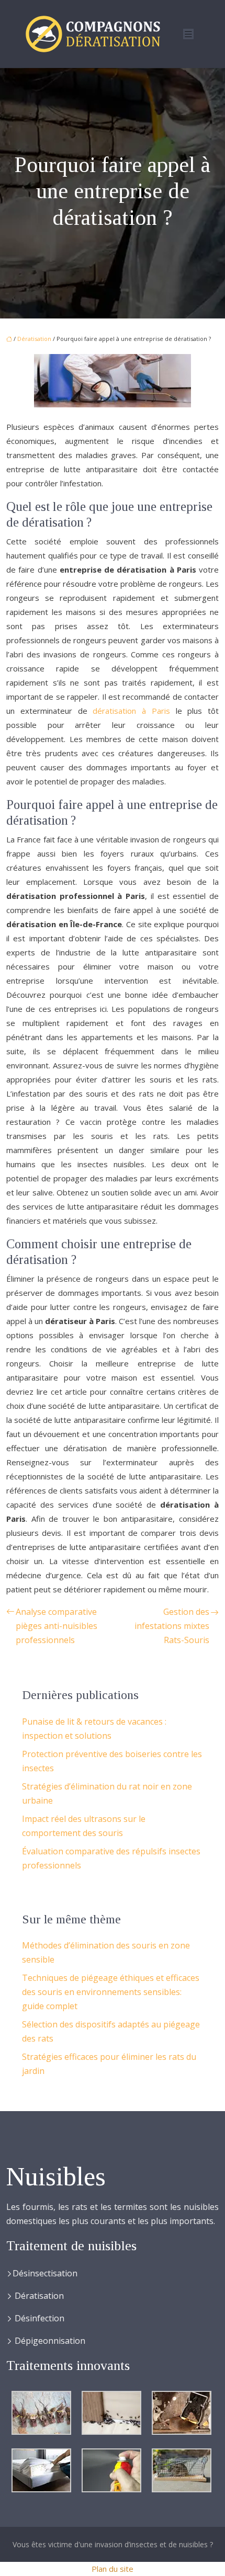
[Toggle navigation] (188, 34)
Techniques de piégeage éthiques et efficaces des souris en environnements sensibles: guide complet (111, 1992)
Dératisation (34, 339)
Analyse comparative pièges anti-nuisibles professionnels (57, 1626)
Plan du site (113, 2569)
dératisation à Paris (131, 711)
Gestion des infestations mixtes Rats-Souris (172, 1626)
